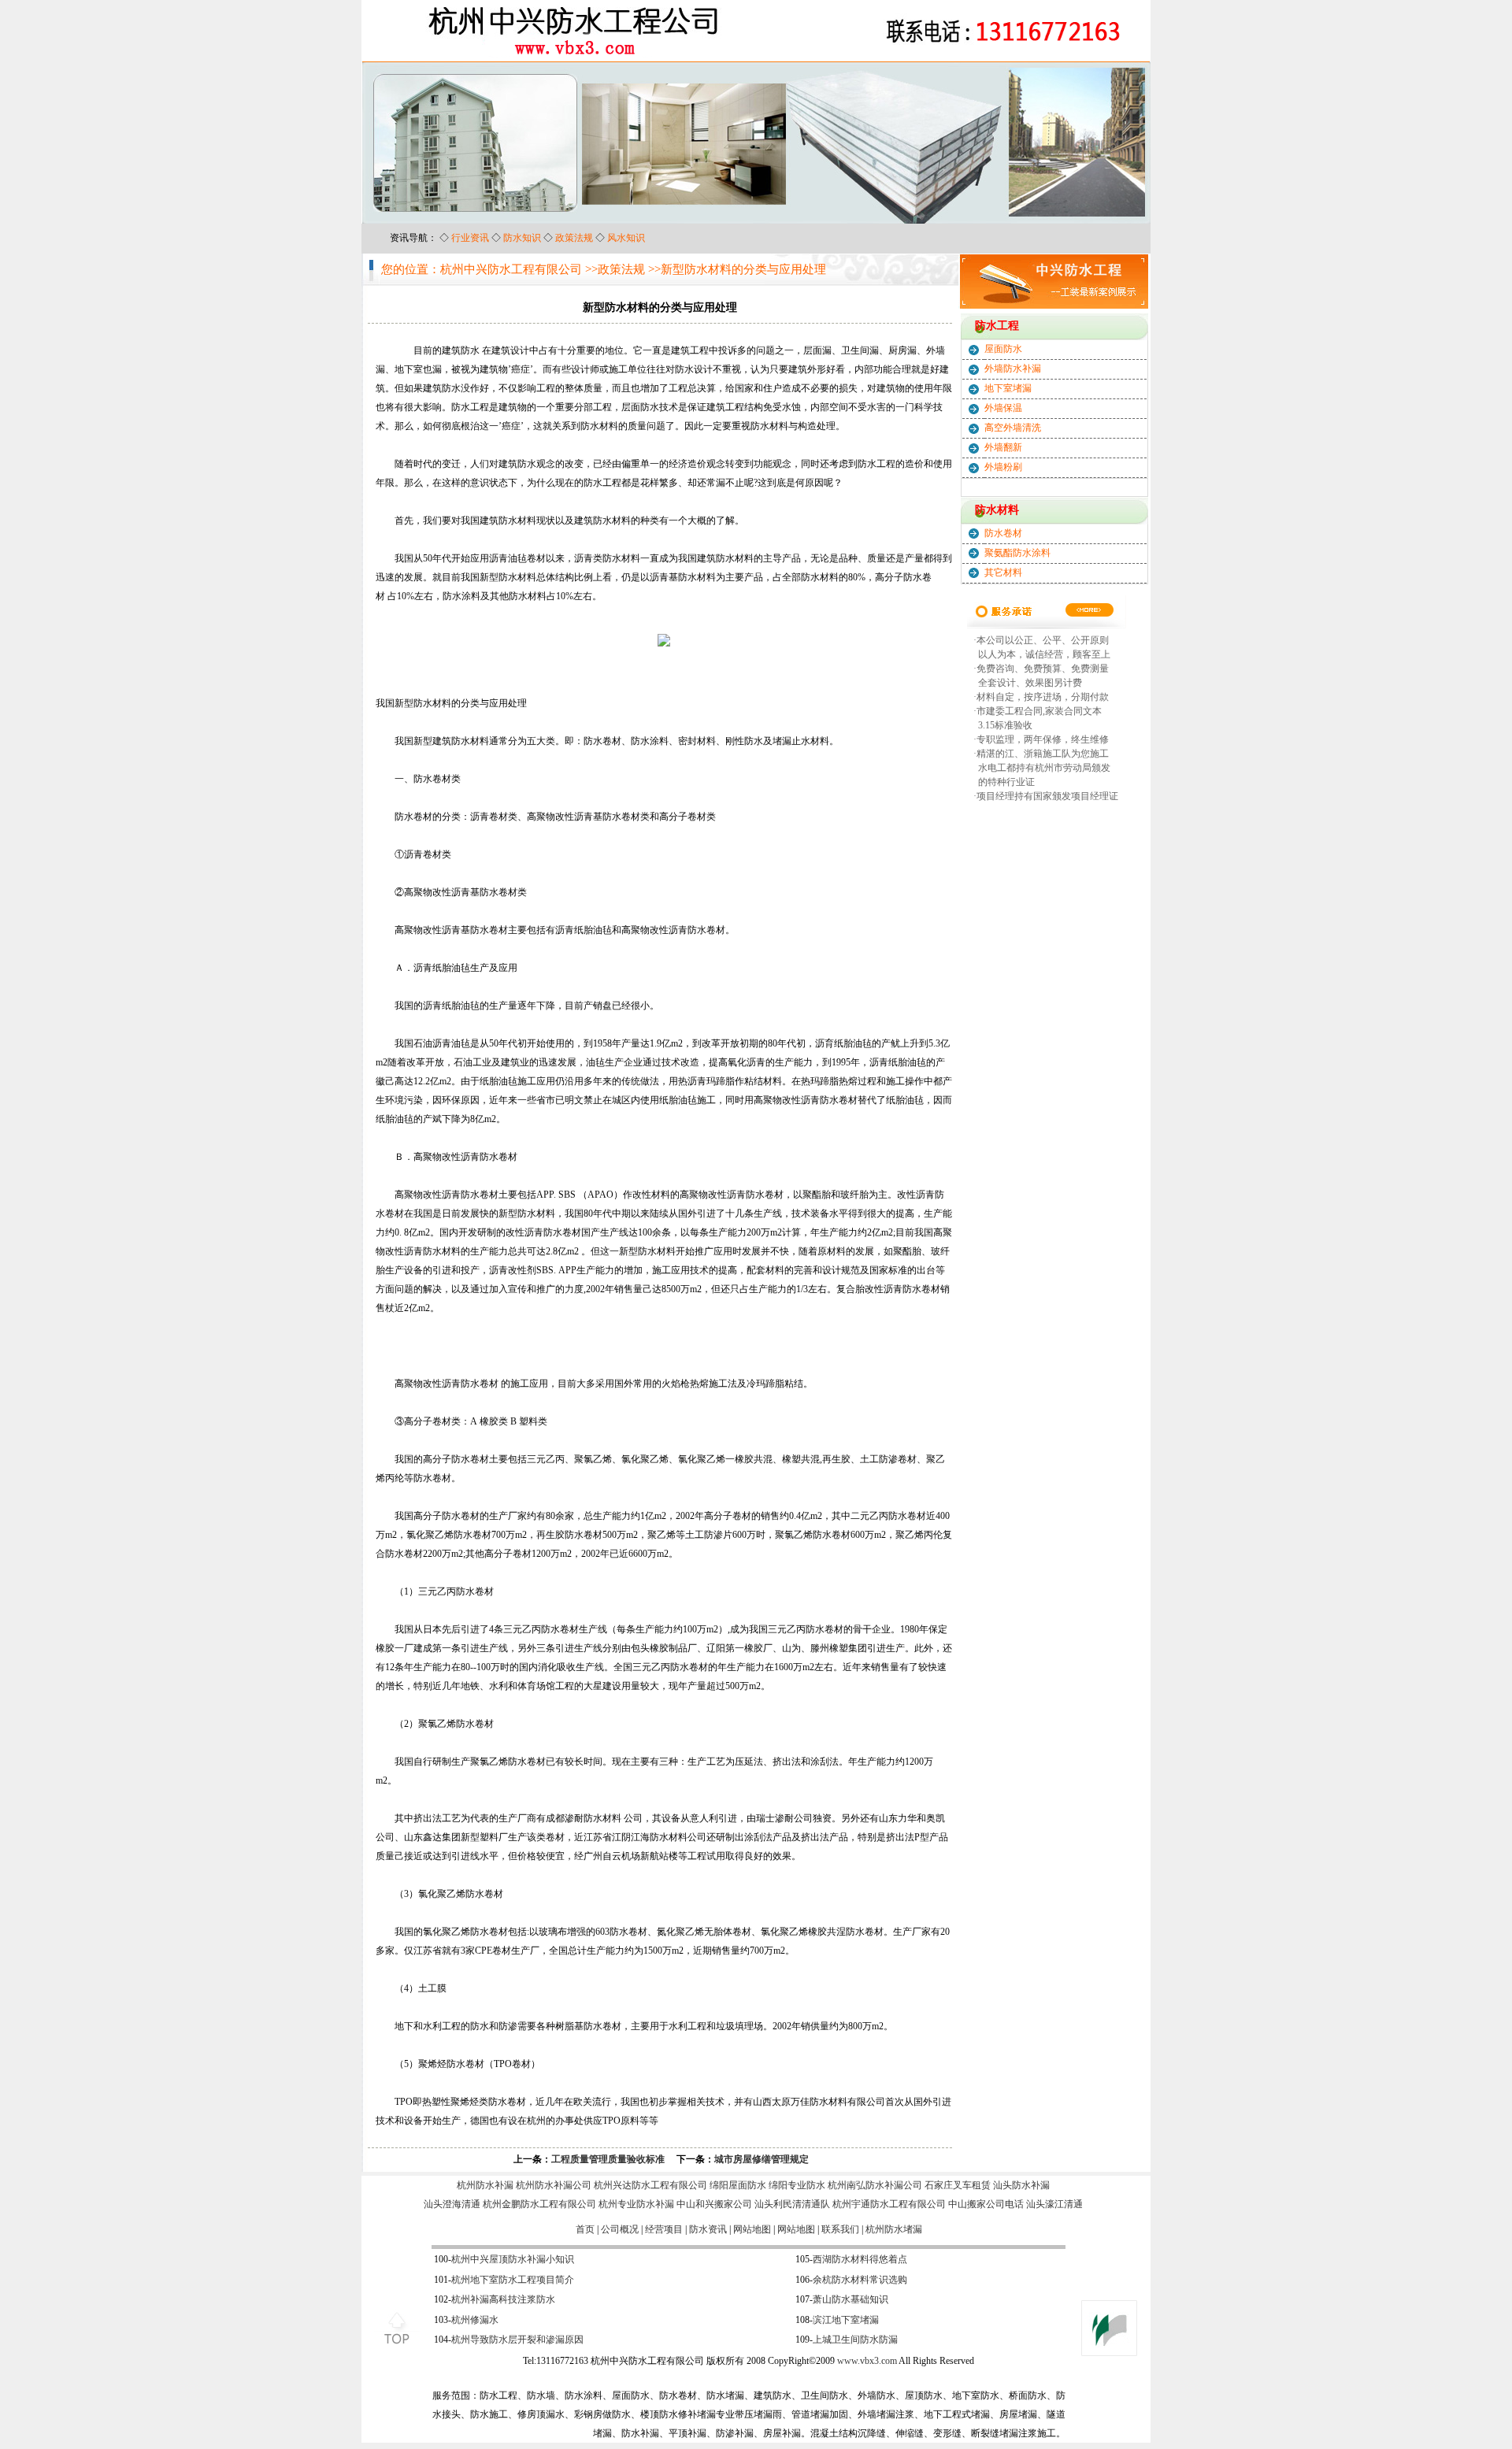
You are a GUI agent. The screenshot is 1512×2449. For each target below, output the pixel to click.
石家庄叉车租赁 (958, 2185)
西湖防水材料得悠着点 (860, 2259)
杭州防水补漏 (485, 2185)
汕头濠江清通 (1054, 2204)
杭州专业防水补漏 (636, 2204)
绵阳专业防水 (797, 2185)
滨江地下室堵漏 (846, 2320)
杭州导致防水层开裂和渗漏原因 (517, 2340)
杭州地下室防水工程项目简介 (513, 2280)
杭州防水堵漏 (894, 2229)
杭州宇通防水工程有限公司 (889, 2204)
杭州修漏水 (475, 2320)
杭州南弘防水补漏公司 (875, 2185)
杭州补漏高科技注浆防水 (503, 2299)
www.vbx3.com (867, 2361)
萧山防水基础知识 (850, 2299)
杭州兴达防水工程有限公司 (650, 2185)
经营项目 (664, 2229)
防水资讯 (708, 2229)
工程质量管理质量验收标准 (608, 2159)
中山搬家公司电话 (986, 2204)
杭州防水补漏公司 (554, 2185)
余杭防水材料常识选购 (860, 2280)
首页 (585, 2229)
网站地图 (752, 2229)
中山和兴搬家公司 (714, 2204)
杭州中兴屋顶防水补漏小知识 (513, 2259)
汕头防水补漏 (1021, 2185)
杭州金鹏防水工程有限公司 (539, 2204)
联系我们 (840, 2229)
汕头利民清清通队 (792, 2204)
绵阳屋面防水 (738, 2185)
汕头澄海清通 (452, 2204)
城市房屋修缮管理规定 (762, 2159)
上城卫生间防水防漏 (855, 2340)
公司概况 (620, 2229)
